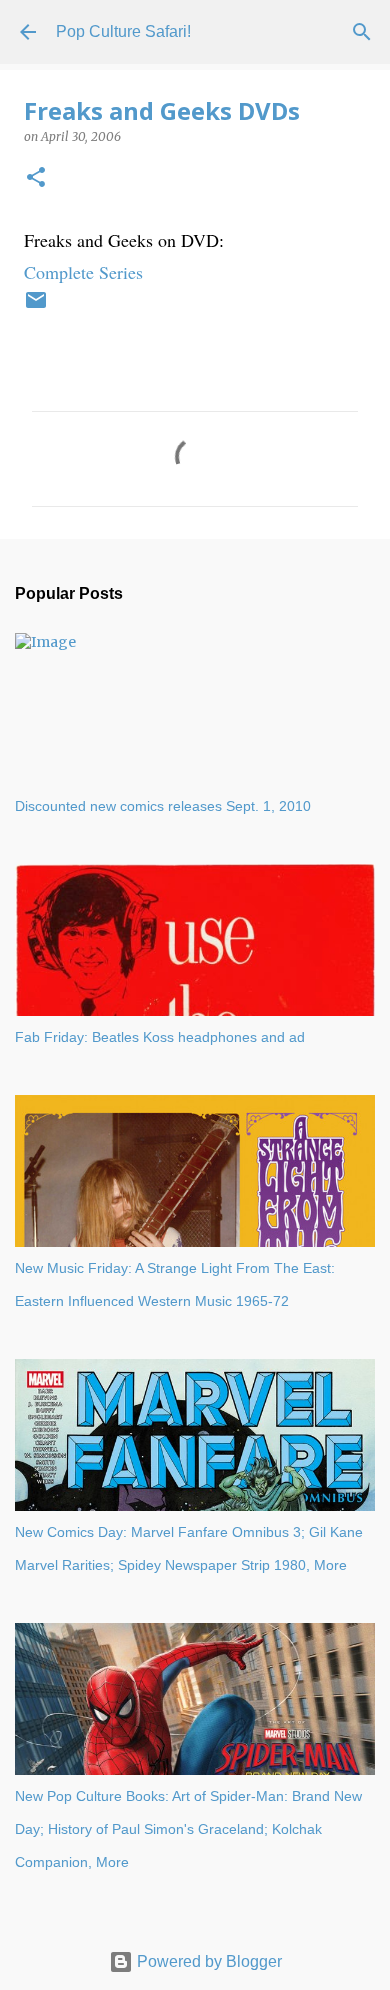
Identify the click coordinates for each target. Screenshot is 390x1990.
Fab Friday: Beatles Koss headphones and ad (160, 1037)
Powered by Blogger (207, 1961)
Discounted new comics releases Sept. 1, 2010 (163, 806)
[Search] (362, 32)
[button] (36, 178)
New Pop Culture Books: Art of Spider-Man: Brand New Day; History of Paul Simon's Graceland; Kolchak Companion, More (188, 1829)
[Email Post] (36, 308)
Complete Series (83, 272)
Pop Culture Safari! (123, 31)
